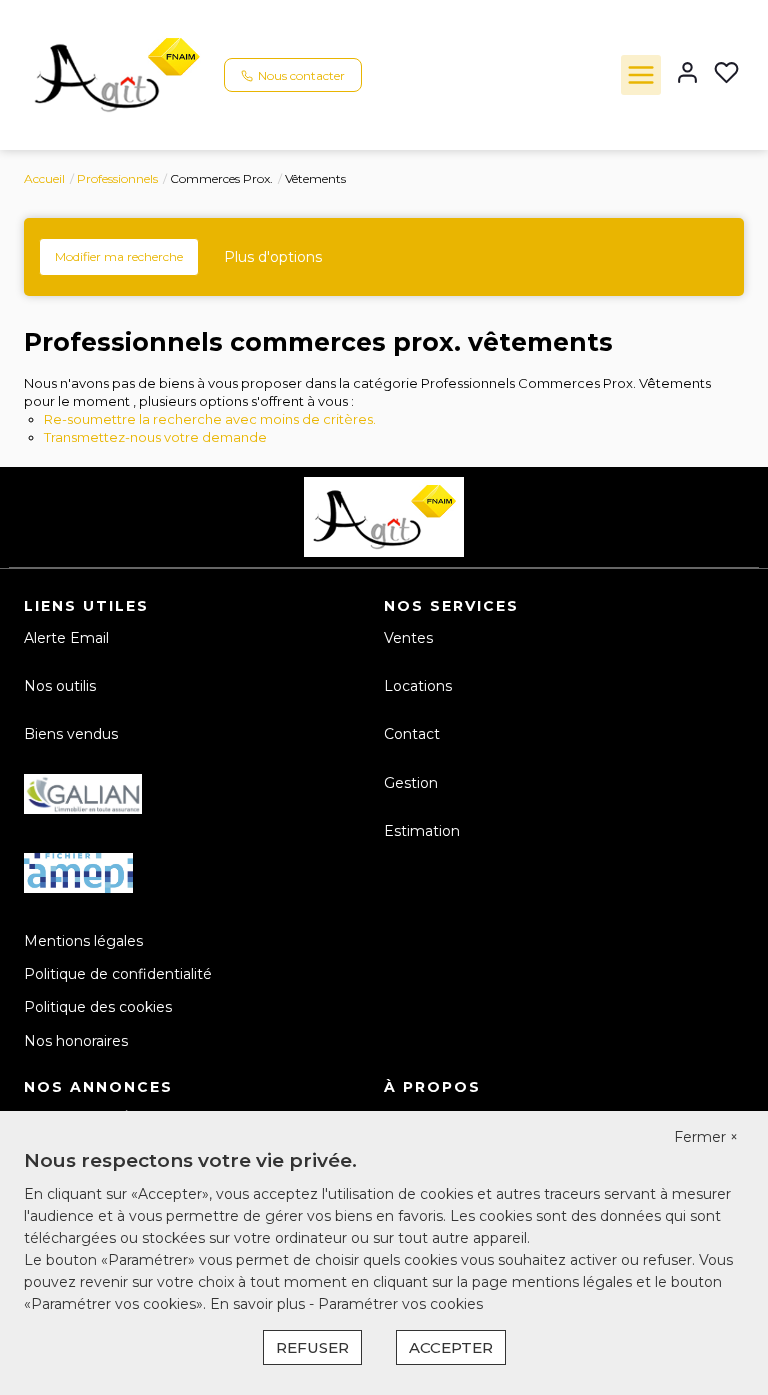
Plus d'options (273, 257)
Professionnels (117, 178)
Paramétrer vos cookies (400, 1304)
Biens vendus (71, 734)
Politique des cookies (98, 1007)
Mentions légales (83, 941)
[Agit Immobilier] (116, 74)
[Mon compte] (687, 74)
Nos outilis (60, 686)
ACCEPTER (451, 1347)
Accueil (44, 178)
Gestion (411, 783)
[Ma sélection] (726, 74)
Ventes (408, 638)
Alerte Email (66, 638)
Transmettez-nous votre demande (155, 437)
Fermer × (706, 1137)
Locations (418, 686)
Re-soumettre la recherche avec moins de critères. (210, 419)
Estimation (422, 831)
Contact (412, 734)
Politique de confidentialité (118, 974)
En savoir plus (259, 1304)
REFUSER (312, 1347)
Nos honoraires (76, 1041)
